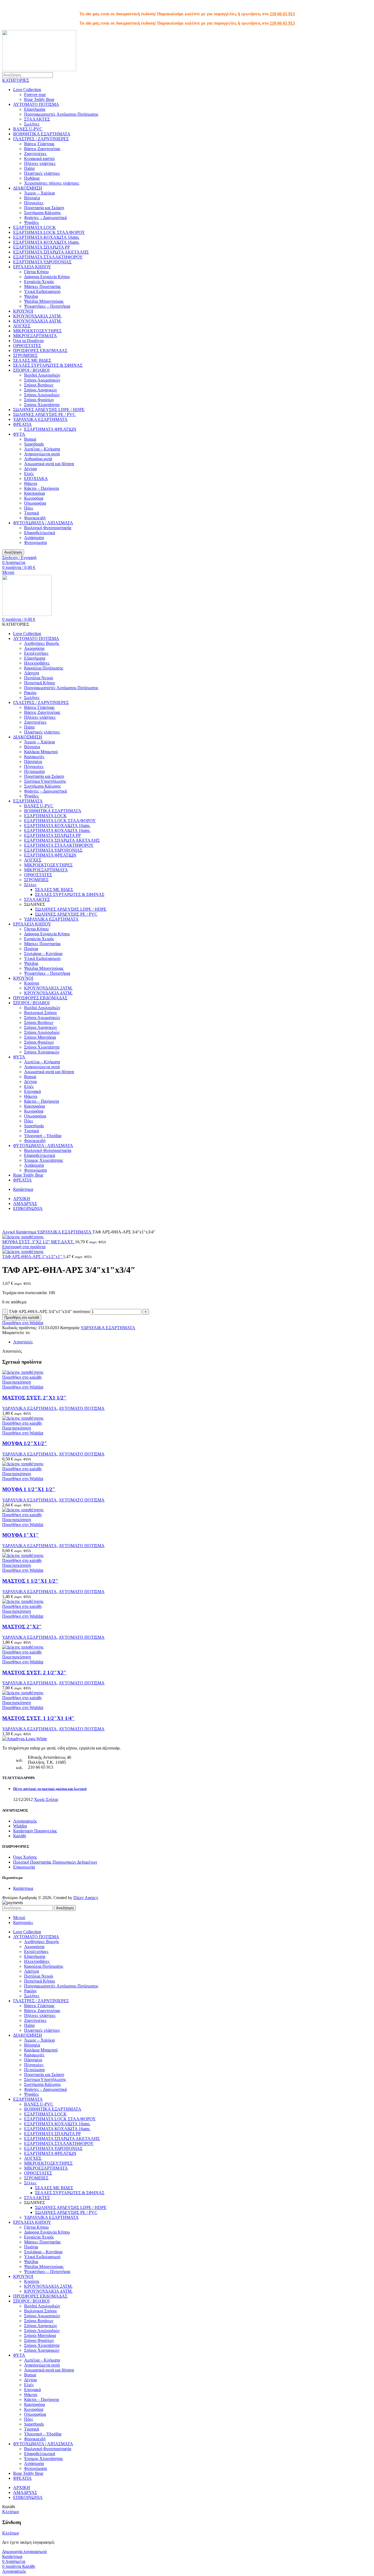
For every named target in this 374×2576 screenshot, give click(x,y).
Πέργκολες (34, 203)
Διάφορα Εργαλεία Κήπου (47, 277)
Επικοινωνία (24, 1867)
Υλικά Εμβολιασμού (42, 291)
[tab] (192, 1342)
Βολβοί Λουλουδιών (42, 375)
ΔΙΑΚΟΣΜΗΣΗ (28, 188)
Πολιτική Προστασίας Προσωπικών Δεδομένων (55, 1862)
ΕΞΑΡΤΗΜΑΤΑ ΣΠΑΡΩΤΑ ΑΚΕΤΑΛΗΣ (51, 252)
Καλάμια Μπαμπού (41, 752)
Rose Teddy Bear (39, 99)
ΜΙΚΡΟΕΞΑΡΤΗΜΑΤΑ (35, 336)
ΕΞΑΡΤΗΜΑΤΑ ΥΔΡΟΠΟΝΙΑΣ (42, 262)
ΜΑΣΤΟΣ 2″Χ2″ (22, 1627)
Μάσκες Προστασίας (42, 286)
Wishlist (20, 1826)
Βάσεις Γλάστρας (39, 144)
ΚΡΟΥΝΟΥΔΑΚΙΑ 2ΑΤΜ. (37, 316)
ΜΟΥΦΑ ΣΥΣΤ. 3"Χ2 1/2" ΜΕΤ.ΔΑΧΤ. (39, 1242)
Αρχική (9, 1232)
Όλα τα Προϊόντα (28, 341)
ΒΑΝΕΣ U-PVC (28, 129)
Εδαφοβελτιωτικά (40, 533)
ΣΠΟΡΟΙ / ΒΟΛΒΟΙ (31, 370)
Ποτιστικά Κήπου (40, 683)
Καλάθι (20, 1836)
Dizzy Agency (86, 1898)
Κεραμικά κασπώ (39, 158)
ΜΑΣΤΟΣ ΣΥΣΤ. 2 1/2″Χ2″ (34, 1673)
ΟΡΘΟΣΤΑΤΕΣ (27, 346)
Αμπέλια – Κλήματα (42, 449)
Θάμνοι (31, 483)
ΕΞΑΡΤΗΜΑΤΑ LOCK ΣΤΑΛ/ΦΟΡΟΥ (49, 232)
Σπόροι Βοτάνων (39, 385)
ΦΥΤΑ (19, 434)
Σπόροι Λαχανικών (41, 390)
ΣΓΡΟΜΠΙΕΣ (25, 355)
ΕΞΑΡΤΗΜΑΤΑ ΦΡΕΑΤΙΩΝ (50, 429)
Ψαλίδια (31, 296)
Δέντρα (30, 469)
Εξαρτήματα (35, 109)
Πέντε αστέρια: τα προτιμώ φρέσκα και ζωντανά (50, 1789)
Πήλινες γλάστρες (40, 163)
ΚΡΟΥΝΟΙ (23, 311)
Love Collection (27, 90)
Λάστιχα (31, 673)
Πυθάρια (32, 178)
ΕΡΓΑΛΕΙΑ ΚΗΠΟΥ (32, 267)
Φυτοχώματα (35, 542)
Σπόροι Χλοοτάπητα (42, 405)
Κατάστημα (27, 1232)
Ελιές (29, 474)
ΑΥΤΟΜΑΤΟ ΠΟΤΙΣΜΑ (36, 104)
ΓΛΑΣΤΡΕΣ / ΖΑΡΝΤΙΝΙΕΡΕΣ (41, 139)
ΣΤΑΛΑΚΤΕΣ (37, 119)
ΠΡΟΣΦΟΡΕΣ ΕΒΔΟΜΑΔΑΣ (40, 350)
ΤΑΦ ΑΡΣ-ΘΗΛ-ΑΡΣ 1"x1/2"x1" (33, 1257)
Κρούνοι (32, 983)
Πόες (29, 508)
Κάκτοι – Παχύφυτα (41, 488)
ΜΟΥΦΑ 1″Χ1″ (21, 1535)
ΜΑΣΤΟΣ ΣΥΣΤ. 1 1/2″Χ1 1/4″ (38, 1718)
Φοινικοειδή (35, 518)
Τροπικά (31, 513)
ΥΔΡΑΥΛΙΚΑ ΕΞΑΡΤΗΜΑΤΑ (40, 419)
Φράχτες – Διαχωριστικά (45, 218)
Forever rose (35, 94)
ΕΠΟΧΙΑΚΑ (36, 478)
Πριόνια (31, 949)
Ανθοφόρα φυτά (38, 459)
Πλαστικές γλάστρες (42, 173)
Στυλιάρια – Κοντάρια (43, 954)
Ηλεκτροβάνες (37, 663)
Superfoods (34, 444)
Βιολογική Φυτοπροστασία (48, 528)
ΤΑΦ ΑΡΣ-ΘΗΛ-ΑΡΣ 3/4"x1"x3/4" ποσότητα (49, 1312)
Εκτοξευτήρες (36, 653)
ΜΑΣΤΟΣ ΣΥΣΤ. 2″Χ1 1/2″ (34, 1398)
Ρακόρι (30, 693)
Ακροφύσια (34, 648)
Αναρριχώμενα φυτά (42, 454)
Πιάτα (29, 168)
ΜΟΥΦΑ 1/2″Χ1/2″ (25, 1443)
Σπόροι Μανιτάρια (40, 1037)
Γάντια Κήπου (36, 272)
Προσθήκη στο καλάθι (22, 1318)
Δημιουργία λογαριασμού (25, 2552)
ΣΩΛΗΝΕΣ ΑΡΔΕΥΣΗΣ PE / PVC (44, 414)
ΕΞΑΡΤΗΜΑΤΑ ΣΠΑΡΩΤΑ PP (41, 247)
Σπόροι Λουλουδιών (42, 395)
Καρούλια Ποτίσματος (44, 668)
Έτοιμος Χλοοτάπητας (44, 1160)
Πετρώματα (34, 771)
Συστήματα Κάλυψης (42, 213)
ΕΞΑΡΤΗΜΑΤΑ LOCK (34, 227)
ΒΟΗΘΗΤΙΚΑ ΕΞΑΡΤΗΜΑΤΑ (42, 134)
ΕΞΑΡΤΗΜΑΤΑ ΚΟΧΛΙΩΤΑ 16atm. (46, 242)
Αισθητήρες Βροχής (42, 643)
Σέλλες (30, 885)
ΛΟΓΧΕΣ (22, 326)
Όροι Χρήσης (25, 1857)
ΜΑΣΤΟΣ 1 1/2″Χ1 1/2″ (30, 1581)
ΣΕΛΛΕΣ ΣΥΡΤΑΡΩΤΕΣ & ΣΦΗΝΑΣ (48, 365)
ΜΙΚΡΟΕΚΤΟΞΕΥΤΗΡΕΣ (37, 331)
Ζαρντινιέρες (35, 154)
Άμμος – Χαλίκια (39, 193)
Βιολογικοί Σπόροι (40, 1013)
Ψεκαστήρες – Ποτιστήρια (47, 306)
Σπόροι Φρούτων (39, 400)
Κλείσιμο (11, 2512)
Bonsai (30, 439)
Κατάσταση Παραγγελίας (35, 1831)
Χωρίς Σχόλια (46, 1799)
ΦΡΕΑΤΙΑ (22, 424)
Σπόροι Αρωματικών (42, 380)
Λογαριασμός (25, 1821)
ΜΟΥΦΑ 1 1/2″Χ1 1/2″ (29, 1489)
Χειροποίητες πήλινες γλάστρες (52, 183)
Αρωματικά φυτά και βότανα (49, 464)
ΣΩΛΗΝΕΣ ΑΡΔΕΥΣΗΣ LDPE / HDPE (49, 410)
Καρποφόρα (34, 493)
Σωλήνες (32, 124)
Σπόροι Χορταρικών (42, 1052)
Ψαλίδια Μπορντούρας (44, 301)
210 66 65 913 (282, 14)
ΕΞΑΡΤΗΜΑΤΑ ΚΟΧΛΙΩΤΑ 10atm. (46, 237)
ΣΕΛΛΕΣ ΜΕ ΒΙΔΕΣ (32, 360)
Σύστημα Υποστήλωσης (45, 781)
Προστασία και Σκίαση (44, 208)
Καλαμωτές (34, 757)
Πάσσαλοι (33, 762)
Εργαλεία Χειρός (39, 282)
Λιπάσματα (34, 538)
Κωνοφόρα (34, 498)
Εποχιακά (32, 1091)
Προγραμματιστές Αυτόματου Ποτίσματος (61, 114)
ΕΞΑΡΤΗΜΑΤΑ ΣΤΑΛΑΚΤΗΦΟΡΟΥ (48, 257)
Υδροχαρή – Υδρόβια (43, 1136)
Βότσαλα (32, 198)
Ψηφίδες (31, 222)
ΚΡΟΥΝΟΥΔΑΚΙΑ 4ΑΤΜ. (37, 321)
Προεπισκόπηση (17, 1382)
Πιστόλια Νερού (39, 678)
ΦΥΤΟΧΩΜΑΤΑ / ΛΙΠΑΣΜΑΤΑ (43, 523)
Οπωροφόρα (35, 503)
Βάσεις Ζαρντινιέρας (42, 149)
